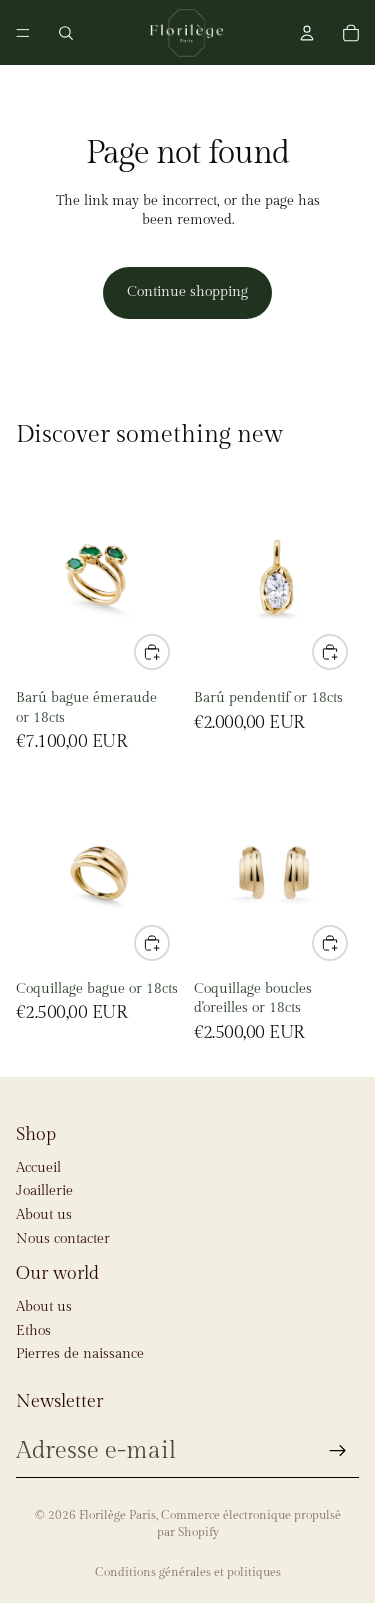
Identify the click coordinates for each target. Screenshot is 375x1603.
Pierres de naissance (80, 1354)
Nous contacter (63, 1239)
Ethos (33, 1331)
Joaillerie (44, 1191)
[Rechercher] (66, 33)
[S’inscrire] (338, 1451)
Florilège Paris (117, 1515)
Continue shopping (187, 292)
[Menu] (23, 33)
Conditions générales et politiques (188, 1572)
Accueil (38, 1168)
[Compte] (307, 33)
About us (44, 1215)
